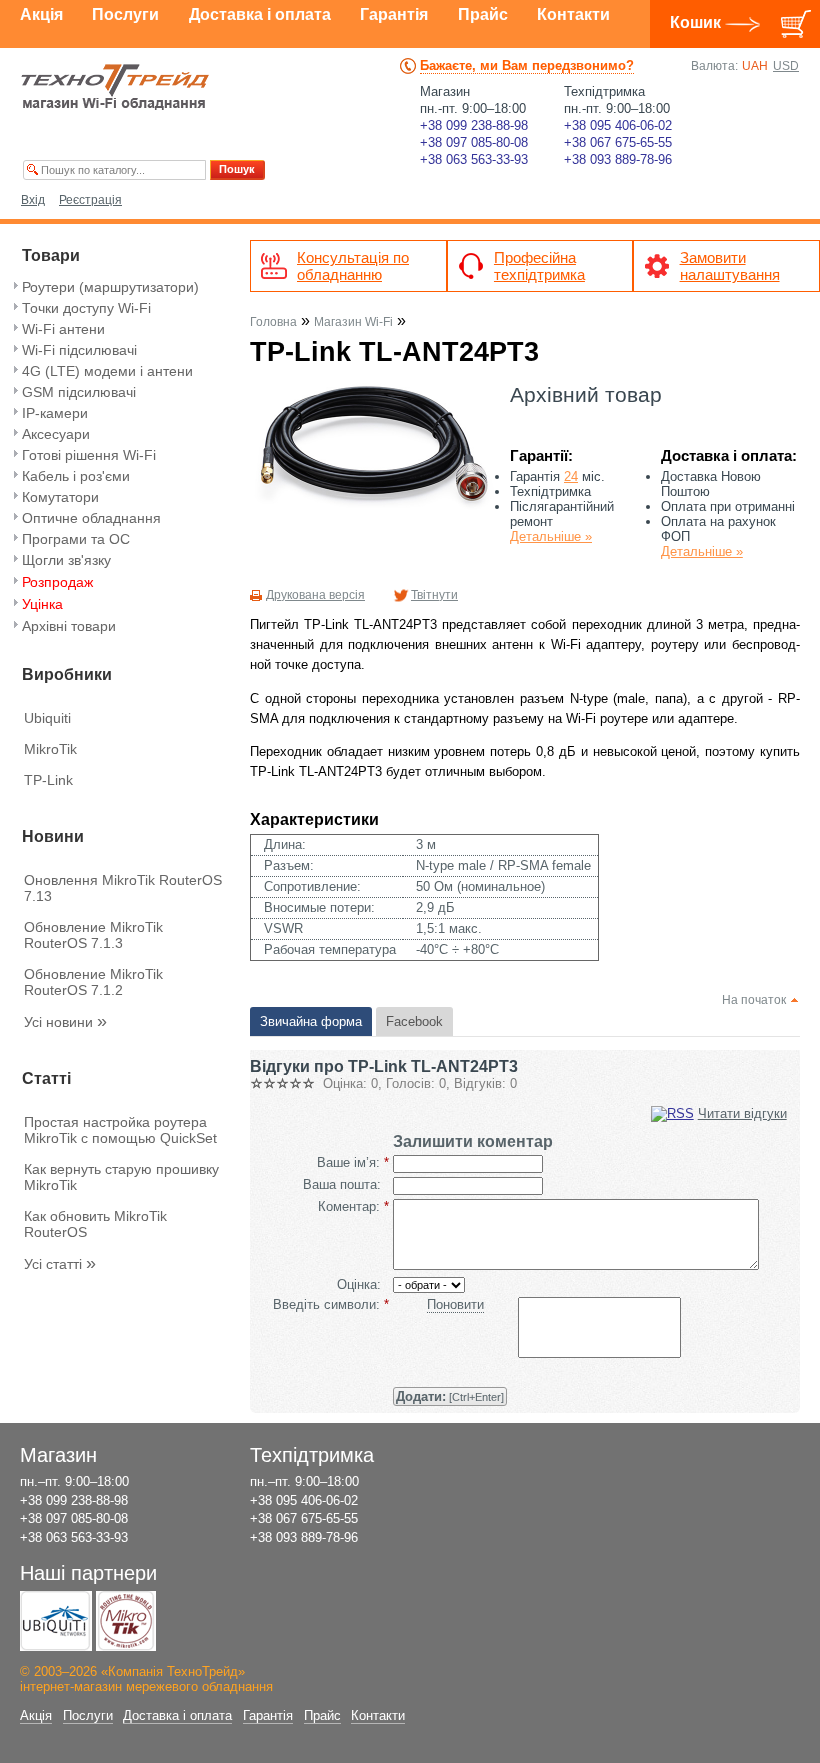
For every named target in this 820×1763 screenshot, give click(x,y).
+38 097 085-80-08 (474, 142)
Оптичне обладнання (91, 518)
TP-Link (48, 780)
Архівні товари (69, 626)
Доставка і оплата (260, 14)
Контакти (573, 14)
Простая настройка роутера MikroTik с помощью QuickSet (120, 1130)
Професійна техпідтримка (539, 266)
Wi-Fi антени (63, 329)
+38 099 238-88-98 (474, 125)
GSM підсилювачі (79, 392)
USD (786, 66)
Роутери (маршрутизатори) (110, 287)
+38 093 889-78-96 (618, 159)
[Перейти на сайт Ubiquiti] (56, 1621)
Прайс (483, 14)
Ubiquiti (47, 718)
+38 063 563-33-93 (474, 159)
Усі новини (65, 1022)
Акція (41, 14)
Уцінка (42, 604)
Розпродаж (57, 582)
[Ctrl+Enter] (450, 1396)
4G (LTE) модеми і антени (107, 371)
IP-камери (55, 413)
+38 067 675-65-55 (618, 142)
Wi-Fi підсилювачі (79, 350)
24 (571, 476)
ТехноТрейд (115, 87)
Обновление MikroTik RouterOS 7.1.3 (93, 935)
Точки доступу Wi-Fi (86, 308)
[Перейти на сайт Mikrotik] (126, 1621)
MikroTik (50, 749)
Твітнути (434, 595)
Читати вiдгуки (742, 1113)
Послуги (125, 14)
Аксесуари (56, 434)
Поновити (455, 1304)
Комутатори (60, 497)
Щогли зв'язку (66, 560)
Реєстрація (90, 200)
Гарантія (394, 14)
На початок (754, 1000)
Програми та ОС (76, 539)
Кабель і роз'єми (76, 476)
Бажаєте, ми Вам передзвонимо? (527, 65)
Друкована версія (315, 595)
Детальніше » (551, 536)
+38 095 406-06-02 (618, 125)
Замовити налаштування (730, 266)
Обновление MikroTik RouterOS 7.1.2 (93, 982)
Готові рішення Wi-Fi (89, 455)
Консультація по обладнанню (353, 266)
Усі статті (60, 1264)
